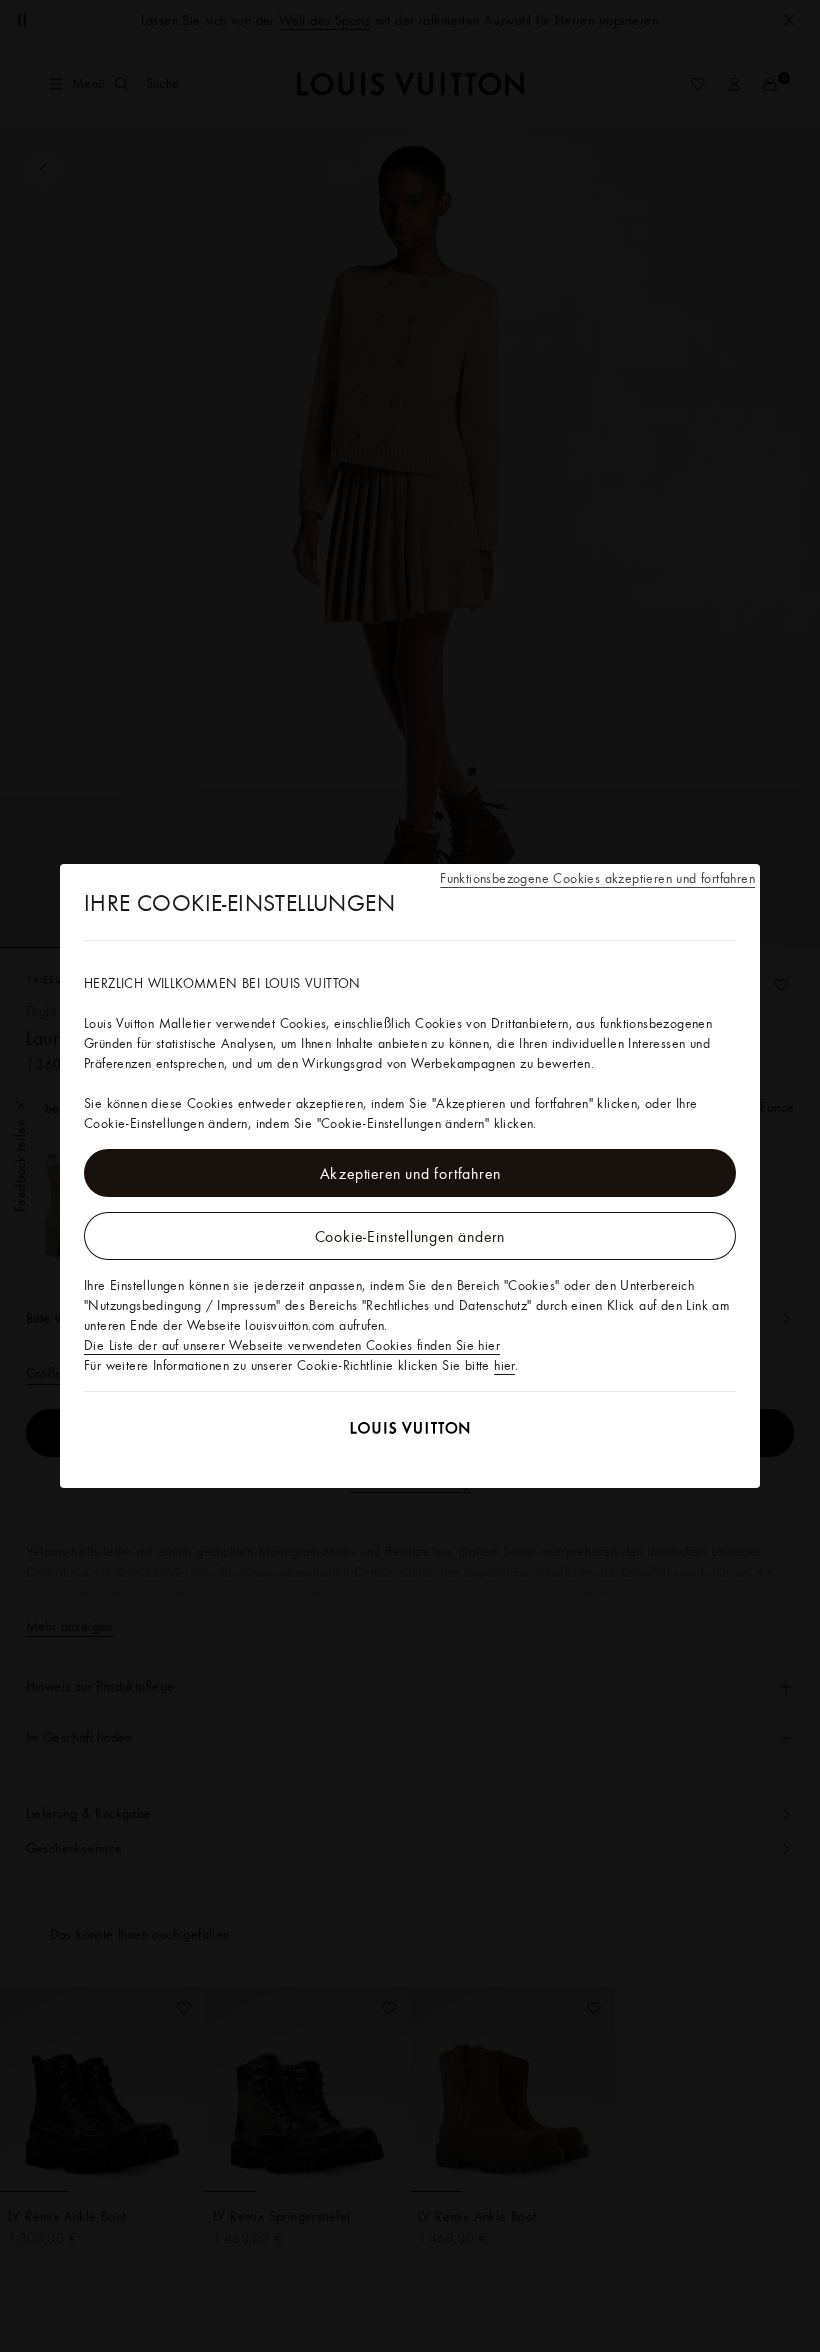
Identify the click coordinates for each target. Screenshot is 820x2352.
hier (504, 1365)
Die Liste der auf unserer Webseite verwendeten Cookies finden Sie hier (292, 1345)
